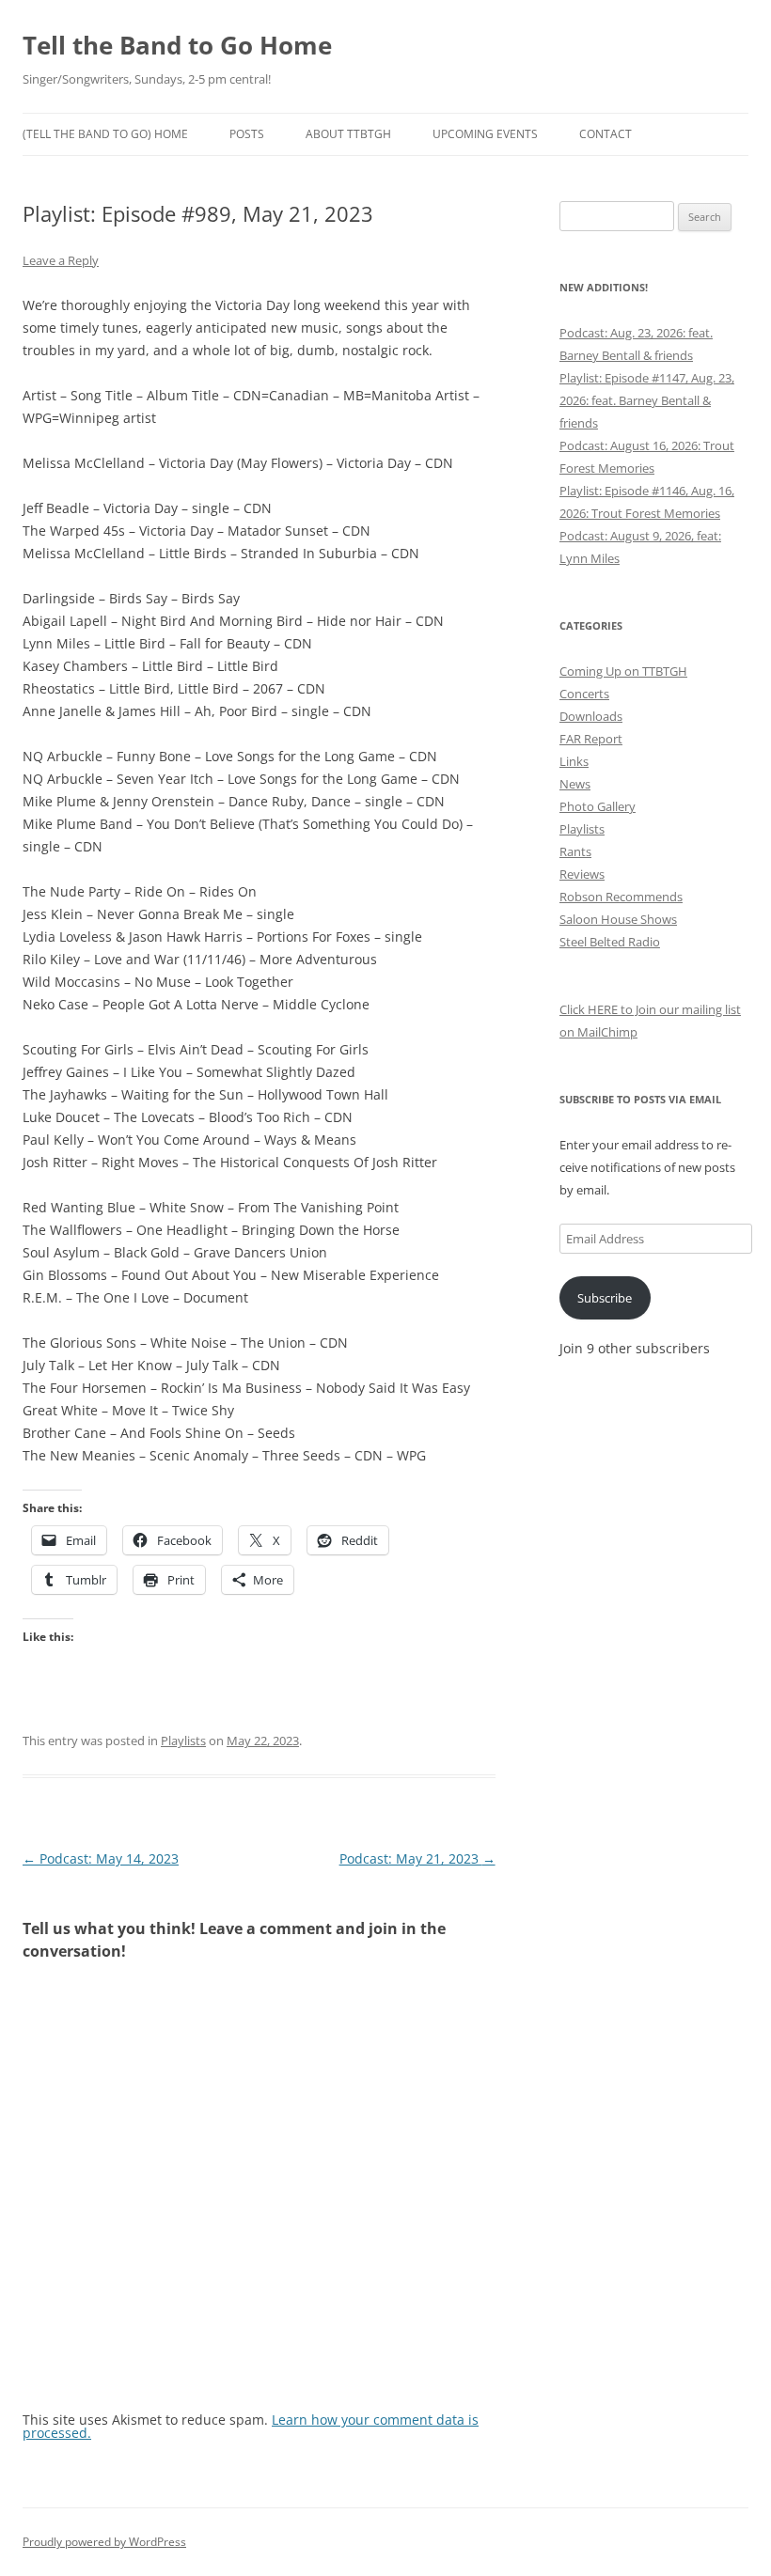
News (575, 784)
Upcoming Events (485, 134)
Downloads (591, 716)
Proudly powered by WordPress (104, 2542)
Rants (575, 851)
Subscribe (605, 1298)
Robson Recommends (621, 897)
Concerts (584, 694)
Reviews (582, 874)
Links (574, 761)
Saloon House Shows (618, 919)
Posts (247, 134)
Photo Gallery (598, 806)
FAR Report (591, 739)
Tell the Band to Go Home (177, 45)
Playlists (183, 1741)
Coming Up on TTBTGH (623, 671)
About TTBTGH (348, 134)
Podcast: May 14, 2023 (101, 1858)
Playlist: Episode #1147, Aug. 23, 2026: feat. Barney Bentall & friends (647, 400)
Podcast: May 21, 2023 (417, 1858)
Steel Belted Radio (610, 942)
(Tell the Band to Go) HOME (105, 134)
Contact (606, 134)
